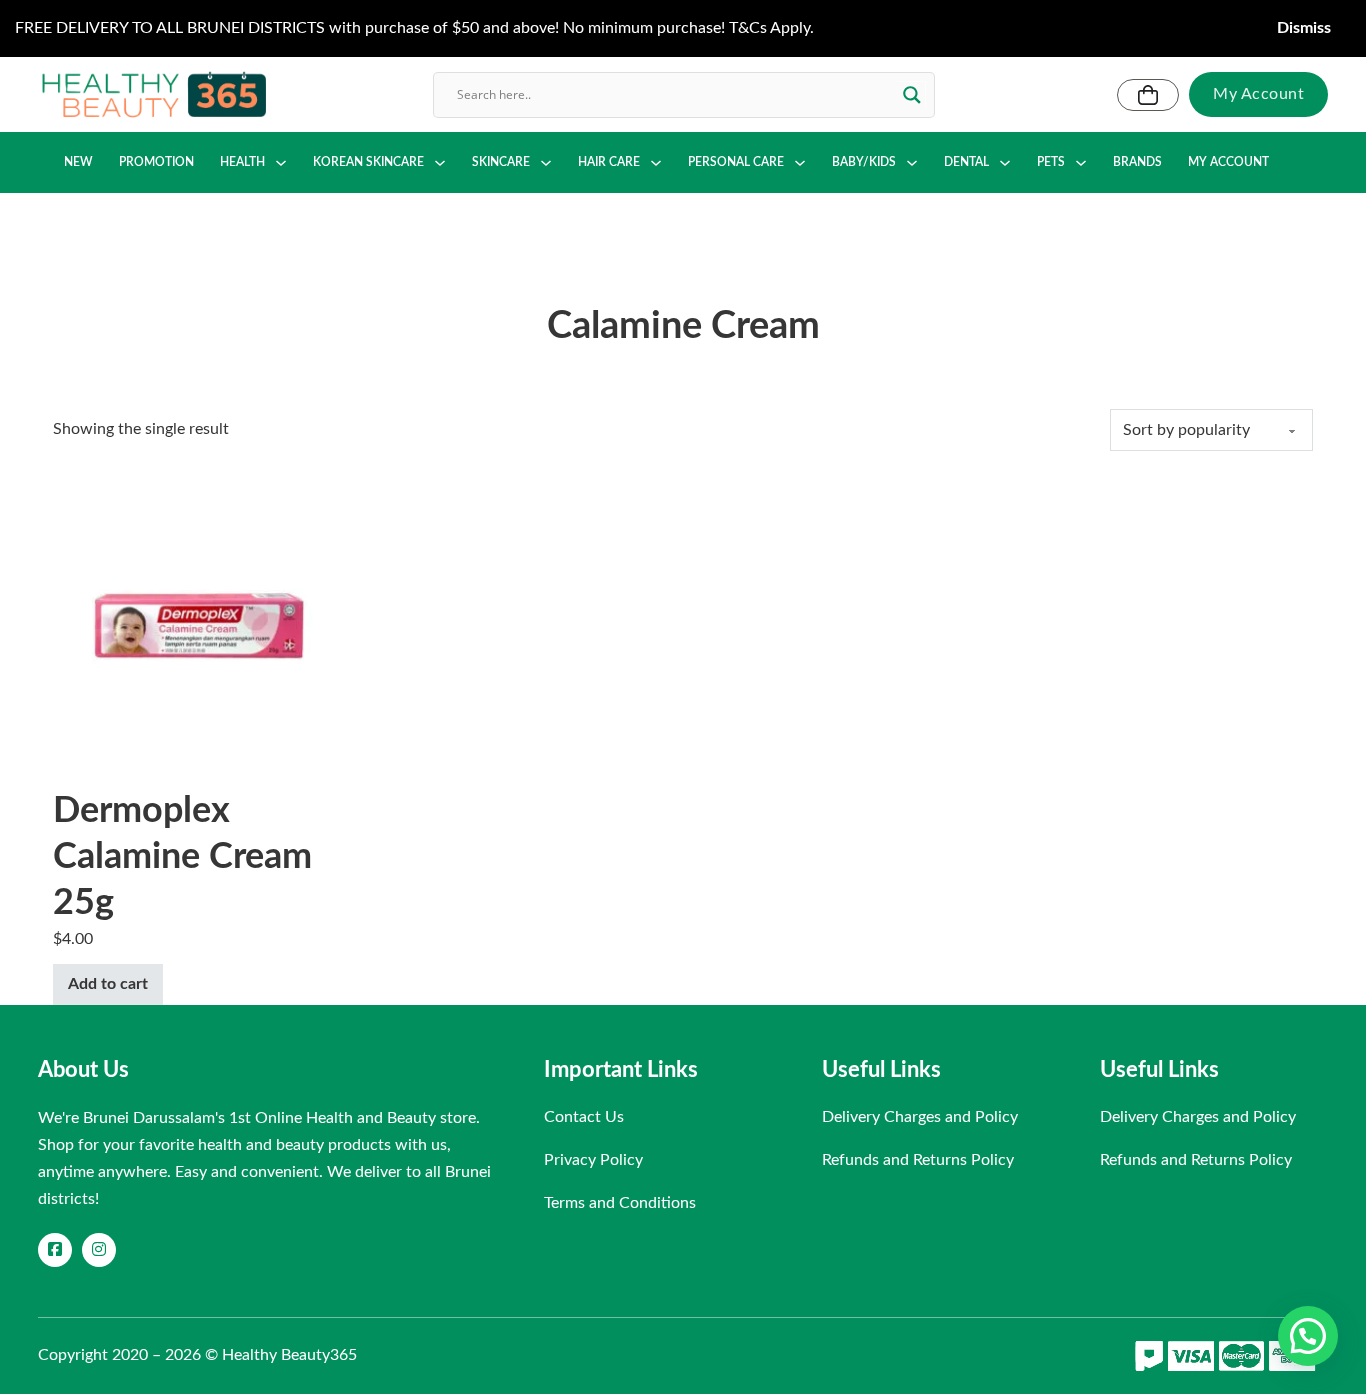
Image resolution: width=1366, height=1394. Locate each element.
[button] (1308, 1336)
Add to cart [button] (108, 984)
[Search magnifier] (912, 95)
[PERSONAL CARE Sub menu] (800, 163)
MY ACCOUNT (1228, 162)
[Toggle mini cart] (1148, 95)
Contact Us (584, 1117)
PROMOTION (156, 162)
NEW (78, 162)
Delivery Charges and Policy (920, 1117)
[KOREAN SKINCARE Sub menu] (440, 163)
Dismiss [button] (1304, 28)
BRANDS (1137, 162)
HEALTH (242, 162)
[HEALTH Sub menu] (281, 163)
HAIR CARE (609, 162)
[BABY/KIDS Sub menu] (912, 163)
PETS (1051, 162)
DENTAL (966, 162)
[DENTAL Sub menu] (1005, 163)
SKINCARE (501, 162)
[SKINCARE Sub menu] (546, 163)
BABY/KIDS (864, 162)
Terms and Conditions (620, 1203)
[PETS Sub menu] (1081, 163)
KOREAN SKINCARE (368, 162)
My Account (1258, 94)
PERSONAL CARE (736, 162)
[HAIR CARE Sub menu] (656, 163)
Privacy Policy (593, 1160)
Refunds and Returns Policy (918, 1160)
